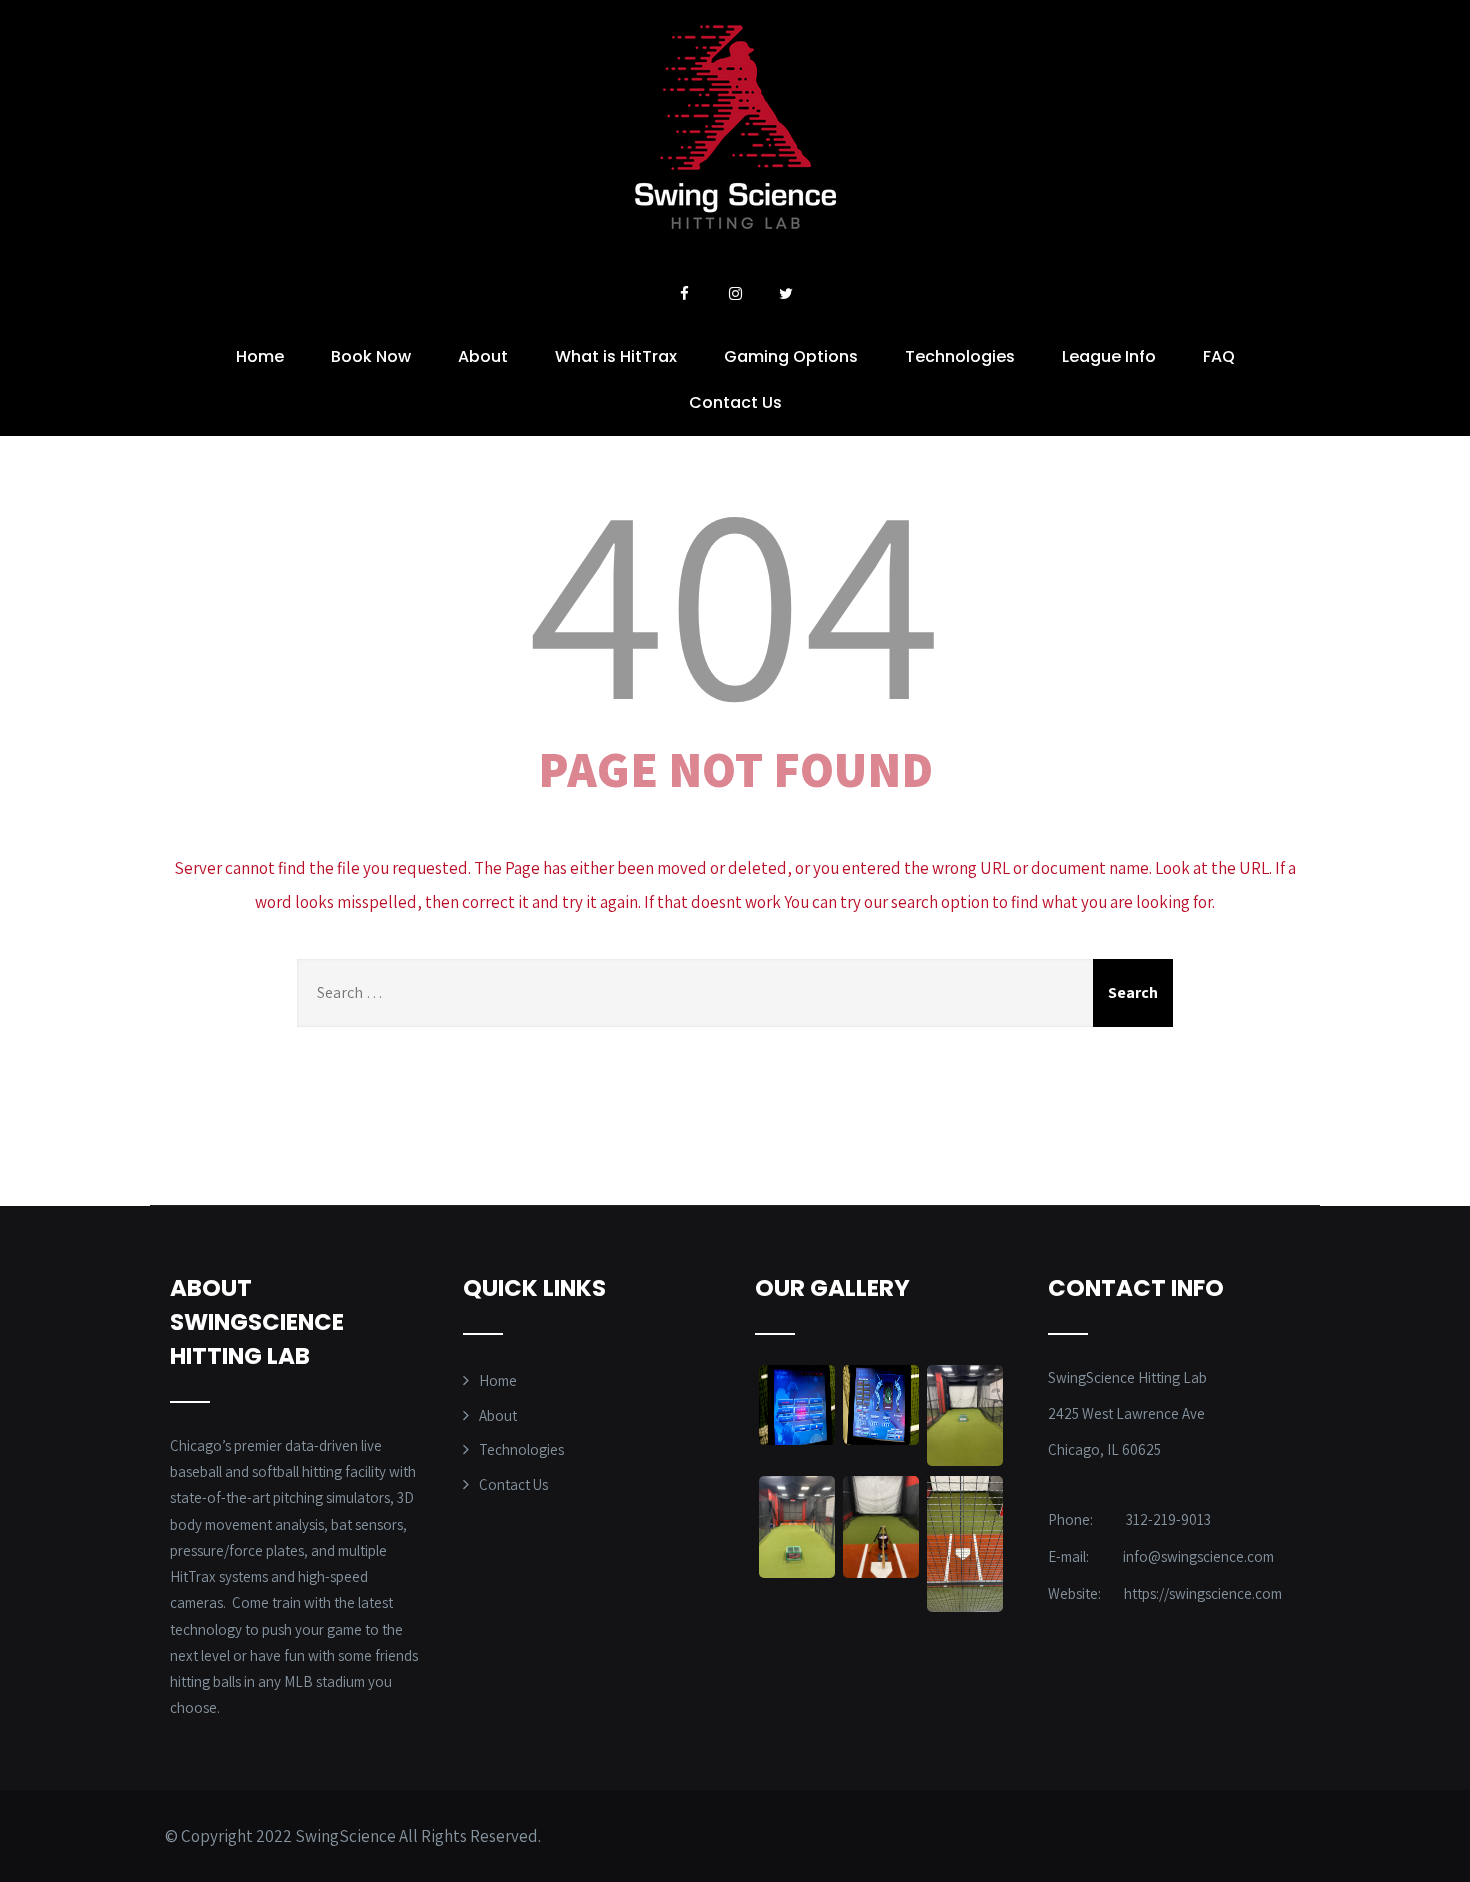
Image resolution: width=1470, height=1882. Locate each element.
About (483, 356)
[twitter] (786, 294)
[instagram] (735, 294)
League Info (1109, 356)
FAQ (1219, 356)
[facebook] (684, 294)
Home (260, 356)
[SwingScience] (735, 223)
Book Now (371, 356)
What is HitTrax (616, 356)
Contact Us (735, 402)
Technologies (960, 356)
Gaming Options (791, 356)
